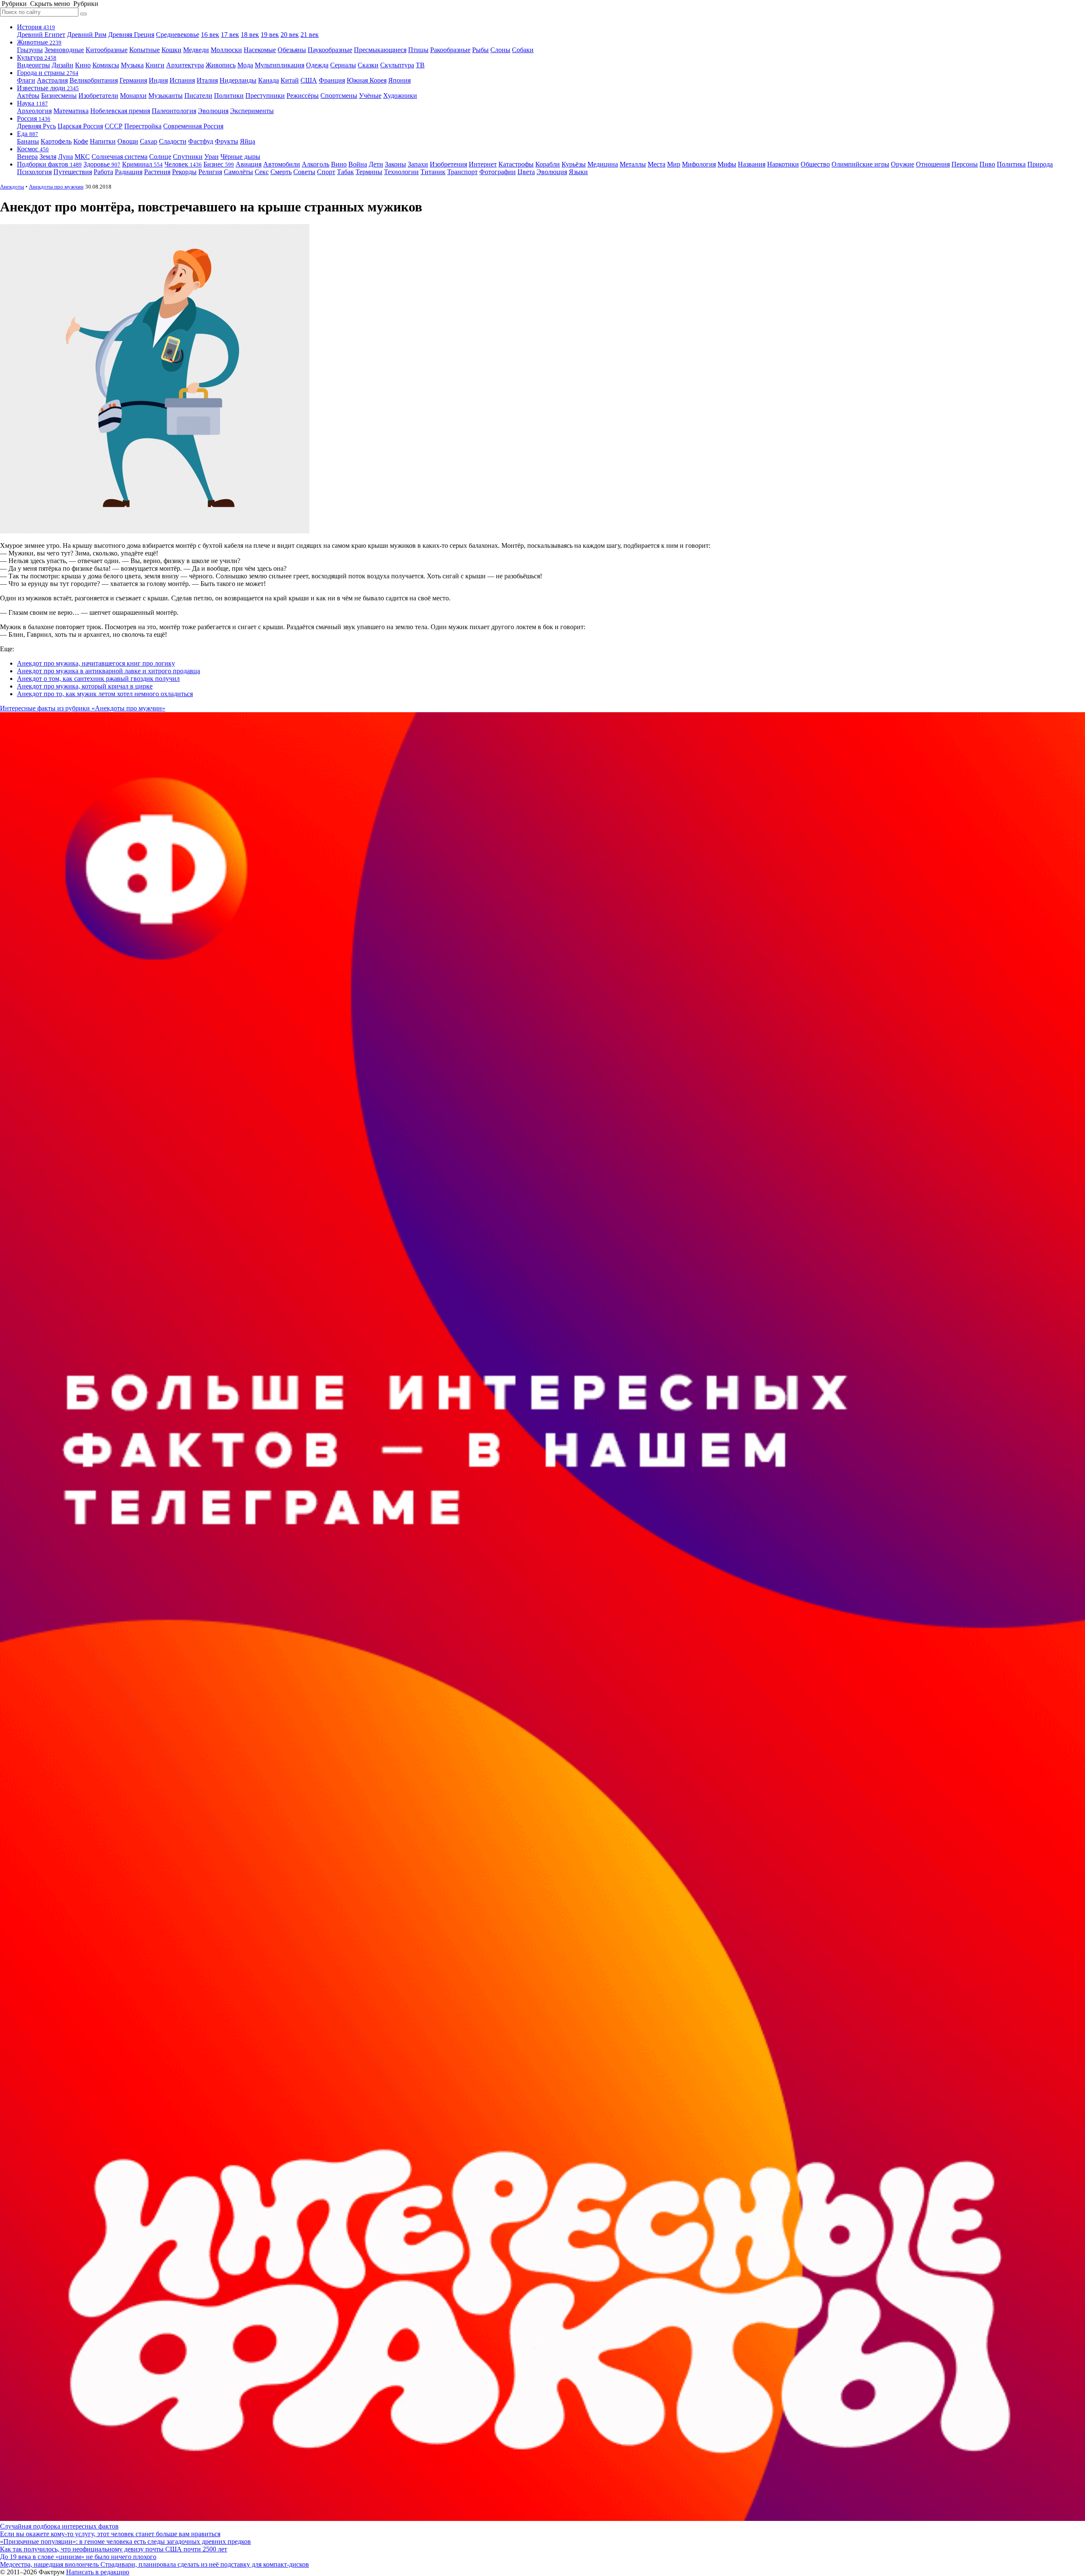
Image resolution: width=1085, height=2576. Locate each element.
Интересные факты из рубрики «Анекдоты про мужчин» (83, 708)
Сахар (149, 141)
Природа (1040, 164)
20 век (290, 35)
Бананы (28, 141)
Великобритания (94, 80)
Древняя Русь (36, 126)
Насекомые (260, 50)
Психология (34, 172)
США (309, 80)
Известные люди (48, 88)
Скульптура (397, 65)
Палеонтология (174, 111)
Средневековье (178, 35)
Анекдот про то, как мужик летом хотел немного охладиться (105, 694)
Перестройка (143, 126)
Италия (207, 80)
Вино (339, 164)
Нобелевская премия (120, 111)
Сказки (368, 65)
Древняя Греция (131, 35)
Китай (290, 80)
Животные (39, 42)
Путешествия (73, 172)
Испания (182, 80)
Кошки (171, 50)
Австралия (52, 80)
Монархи (133, 96)
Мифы (727, 164)
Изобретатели (98, 96)
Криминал (142, 164)
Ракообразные (450, 50)
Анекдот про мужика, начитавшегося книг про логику (96, 663)
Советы (304, 172)
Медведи (196, 50)
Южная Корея (367, 80)
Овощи (128, 141)
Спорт (326, 172)
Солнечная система (120, 157)
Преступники (265, 96)
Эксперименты (252, 111)
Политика (1011, 164)
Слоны (500, 50)
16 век (210, 35)
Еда (28, 134)
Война (358, 164)
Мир (674, 164)
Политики (229, 96)
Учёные (370, 96)
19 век (270, 35)
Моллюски (226, 50)
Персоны (965, 164)
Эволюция (213, 111)
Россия (34, 118)
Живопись (221, 65)
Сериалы (343, 65)
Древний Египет (41, 35)
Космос (33, 149)
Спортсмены (339, 96)
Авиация (249, 164)
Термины (369, 172)
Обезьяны (292, 50)
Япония (399, 80)
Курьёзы (574, 164)
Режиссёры (303, 96)
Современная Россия (193, 126)
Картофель (56, 141)
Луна (65, 157)
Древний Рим (87, 35)
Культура (37, 57)
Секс (262, 172)
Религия (210, 172)
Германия (133, 80)
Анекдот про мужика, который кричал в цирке (85, 686)
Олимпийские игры (860, 164)
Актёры (28, 96)
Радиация (129, 172)
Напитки (103, 141)
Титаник (433, 172)
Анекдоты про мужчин (56, 187)
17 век (230, 35)
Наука (32, 103)
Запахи (418, 164)
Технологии (401, 172)
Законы (395, 164)
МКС (82, 157)
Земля (48, 157)
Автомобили (282, 164)
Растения (157, 172)
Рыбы (480, 50)
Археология (34, 111)
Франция (332, 80)
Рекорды (184, 172)
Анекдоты (12, 187)
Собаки (523, 50)
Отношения (933, 164)
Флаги (26, 80)
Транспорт (462, 172)
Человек (183, 164)
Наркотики (783, 164)
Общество (815, 164)
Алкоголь (316, 164)
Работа (103, 172)
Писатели (198, 96)
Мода (245, 65)
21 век (310, 35)
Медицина (603, 164)
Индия (158, 80)
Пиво (987, 164)
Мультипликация (280, 65)
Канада (268, 80)
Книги (155, 65)
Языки (578, 172)
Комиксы (106, 65)
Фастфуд (201, 141)
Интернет (483, 164)
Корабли (548, 164)
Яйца (248, 141)
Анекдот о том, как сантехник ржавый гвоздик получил (98, 679)
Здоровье (102, 164)
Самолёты (238, 172)
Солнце (160, 157)
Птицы (418, 50)
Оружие (903, 164)
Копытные (145, 50)
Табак (345, 172)
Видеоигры (33, 65)
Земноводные (64, 50)
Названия (752, 164)
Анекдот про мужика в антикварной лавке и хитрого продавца (108, 671)
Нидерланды (238, 80)
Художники (400, 96)
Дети (376, 164)
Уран (211, 157)
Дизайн (63, 65)
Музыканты (166, 96)
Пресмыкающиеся (380, 50)
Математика (71, 111)
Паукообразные (330, 50)
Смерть (281, 172)
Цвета (526, 172)
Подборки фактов (49, 164)
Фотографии (498, 172)
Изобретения (448, 164)
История (36, 27)
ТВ (420, 65)
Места (657, 164)
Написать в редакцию (98, 2572)
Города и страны (48, 73)
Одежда (317, 65)
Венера (27, 157)
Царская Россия (80, 126)
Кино (83, 65)
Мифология (699, 164)
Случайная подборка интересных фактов (59, 2526)
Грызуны (30, 50)
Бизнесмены (59, 96)
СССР (114, 126)
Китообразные (107, 50)
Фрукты (227, 141)
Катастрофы (516, 164)
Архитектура (185, 65)
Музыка (132, 65)
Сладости (173, 141)
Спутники (188, 157)
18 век (250, 35)
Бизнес (219, 164)
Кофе (81, 141)
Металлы (633, 164)
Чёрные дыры (240, 157)
